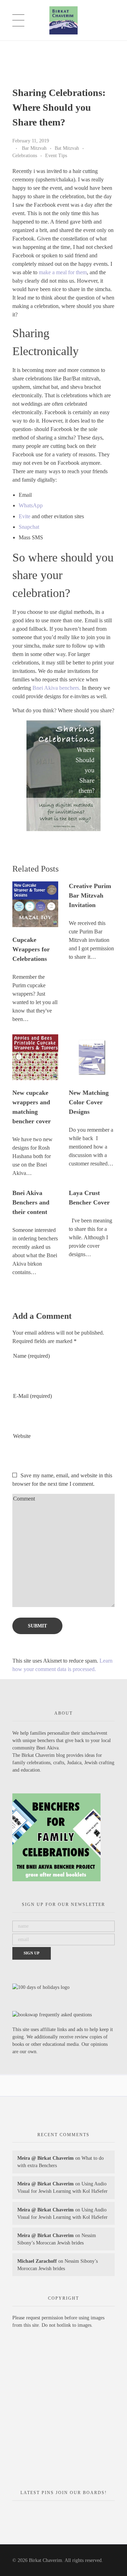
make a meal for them (63, 272)
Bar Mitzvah (34, 148)
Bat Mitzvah (67, 148)
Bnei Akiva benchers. (56, 688)
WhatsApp (31, 505)
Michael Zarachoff (37, 2261)
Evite (25, 516)
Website (22, 1436)
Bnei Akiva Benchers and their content (31, 1202)
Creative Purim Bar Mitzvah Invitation (90, 895)
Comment (24, 1499)
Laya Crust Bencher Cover (89, 1198)
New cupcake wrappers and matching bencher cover (32, 1107)
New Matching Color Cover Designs (89, 1102)
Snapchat (29, 527)
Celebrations (25, 155)
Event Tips (56, 155)
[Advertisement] (64, 2412)
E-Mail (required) (32, 1396)
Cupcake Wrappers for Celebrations (31, 949)
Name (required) (31, 1356)
